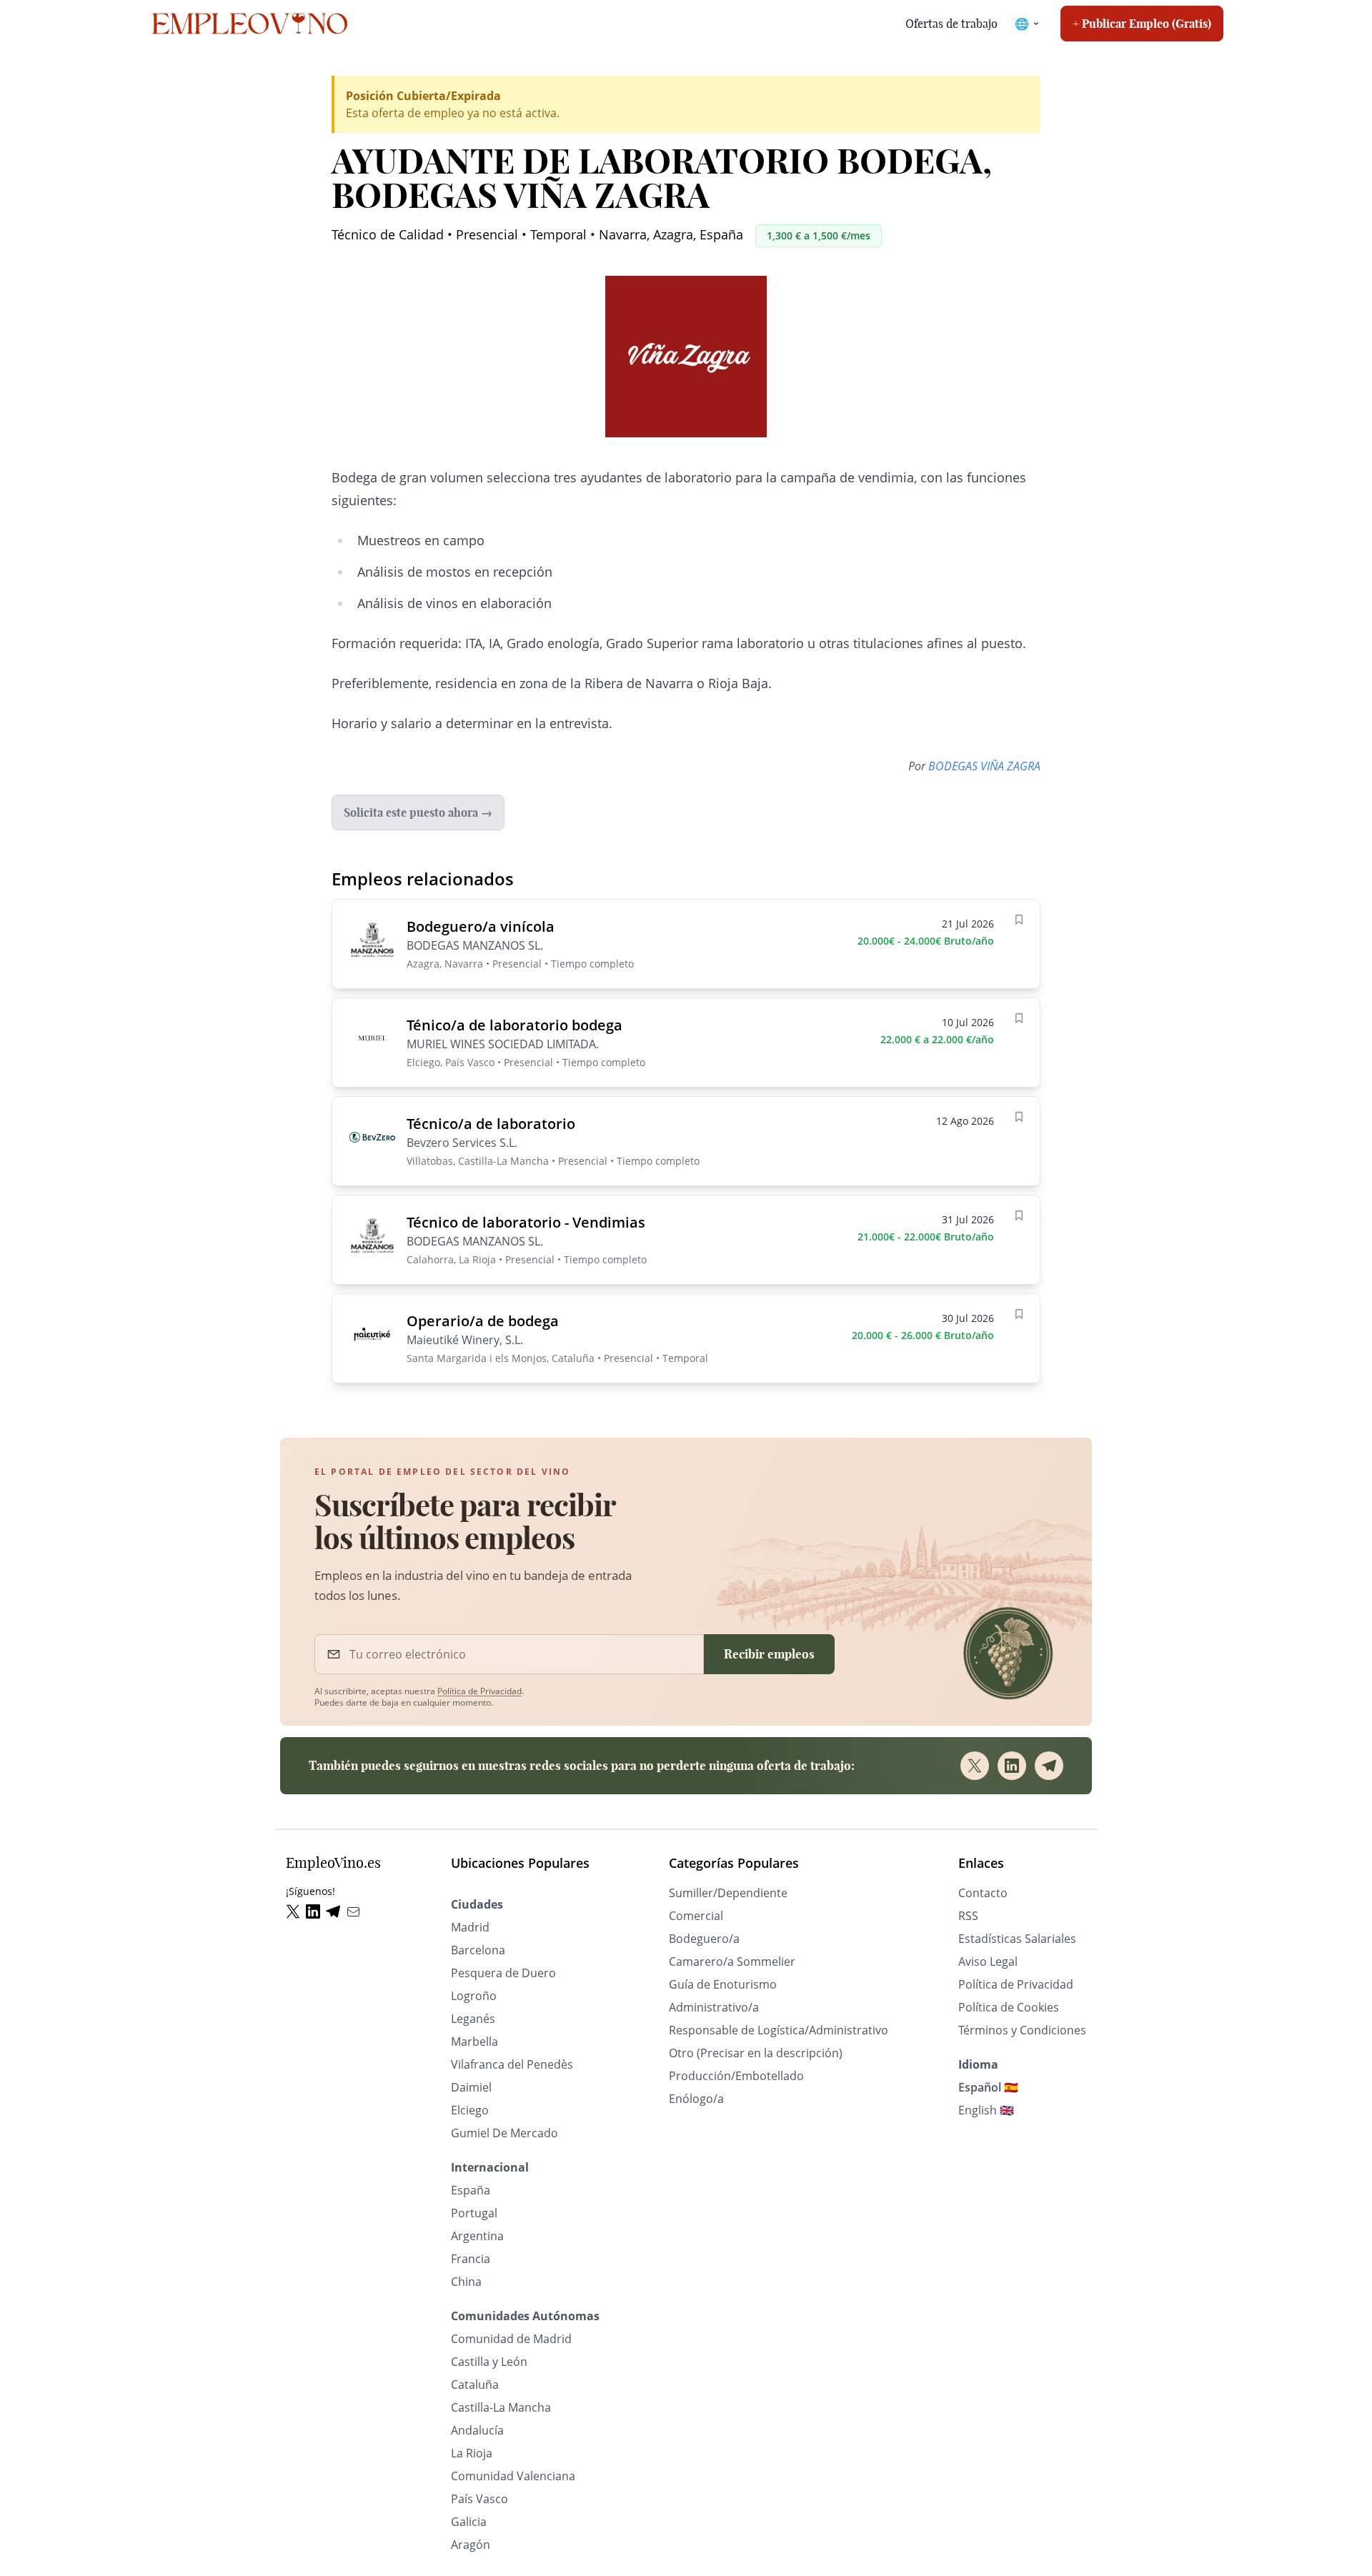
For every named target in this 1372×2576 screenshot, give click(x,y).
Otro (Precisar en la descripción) (756, 2053)
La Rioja (472, 2453)
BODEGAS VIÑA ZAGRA (984, 766)
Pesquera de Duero (503, 1973)
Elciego (470, 2110)
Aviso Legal (988, 1961)
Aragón (471, 2545)
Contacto (983, 1893)
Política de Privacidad (479, 1691)
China (466, 2282)
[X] (975, 1766)
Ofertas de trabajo (951, 24)
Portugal (474, 2213)
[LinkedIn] (1012, 1766)
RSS (968, 1916)
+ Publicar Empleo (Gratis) (1142, 24)
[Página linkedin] (316, 1912)
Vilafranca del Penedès (512, 2064)
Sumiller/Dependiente (728, 1893)
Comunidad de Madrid (511, 2339)
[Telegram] (1049, 1766)
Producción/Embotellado (736, 2076)
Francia (471, 2259)
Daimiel (471, 2087)
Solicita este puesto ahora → (418, 812)
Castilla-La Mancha (501, 2407)
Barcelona (478, 1950)
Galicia (469, 2522)
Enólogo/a (696, 2099)
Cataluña (475, 2384)
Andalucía (477, 2430)
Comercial (696, 1916)
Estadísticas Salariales (1017, 1939)
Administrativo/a (714, 2007)
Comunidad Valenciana (513, 2476)
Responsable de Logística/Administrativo (779, 2030)
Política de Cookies (1009, 2007)
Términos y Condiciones (1022, 2030)
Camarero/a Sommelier (732, 1961)
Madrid (470, 1927)
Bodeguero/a (704, 1939)
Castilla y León (489, 2362)
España (471, 2190)
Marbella (474, 2042)
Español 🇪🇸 (988, 2087)
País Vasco (479, 2499)
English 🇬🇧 (986, 2110)
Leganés (473, 2019)
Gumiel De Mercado (504, 2133)
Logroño (474, 1996)
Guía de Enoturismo (723, 1984)
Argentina (477, 2236)
